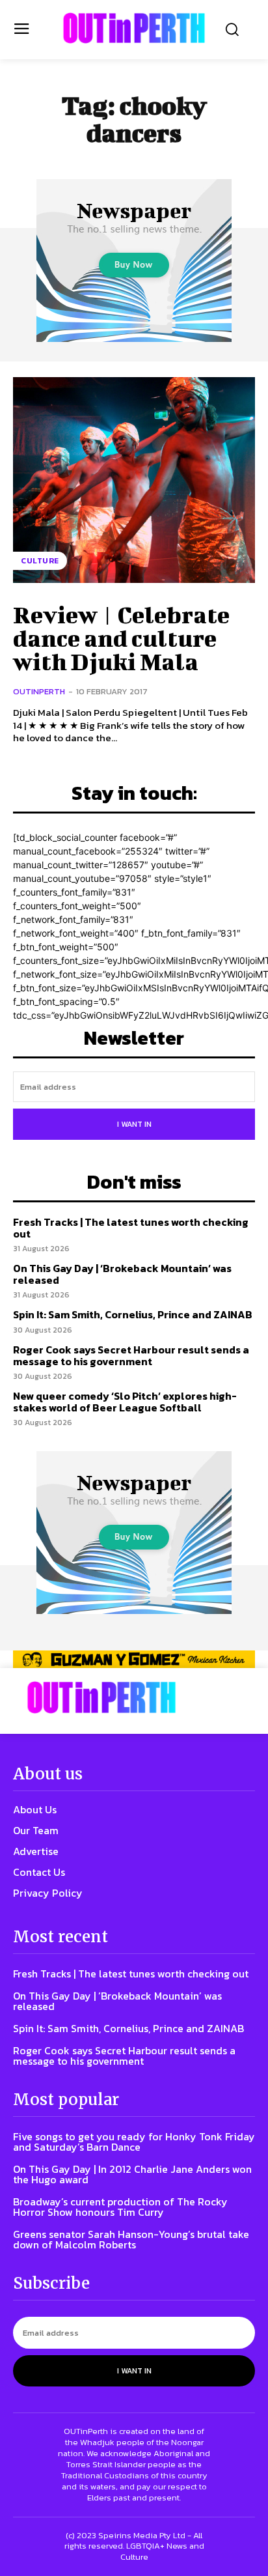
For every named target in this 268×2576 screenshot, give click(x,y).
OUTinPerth (39, 691)
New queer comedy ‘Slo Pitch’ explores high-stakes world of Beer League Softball (125, 1402)
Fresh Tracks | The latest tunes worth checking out (131, 1228)
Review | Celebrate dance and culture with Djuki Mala (121, 638)
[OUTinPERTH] (134, 28)
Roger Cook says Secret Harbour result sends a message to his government (131, 1355)
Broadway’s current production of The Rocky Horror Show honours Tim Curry (120, 2207)
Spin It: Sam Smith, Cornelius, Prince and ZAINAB (133, 1314)
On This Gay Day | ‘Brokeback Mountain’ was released (122, 1274)
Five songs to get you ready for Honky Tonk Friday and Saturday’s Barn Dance (134, 2142)
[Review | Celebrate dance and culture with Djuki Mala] (134, 480)
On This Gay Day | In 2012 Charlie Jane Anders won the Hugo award (132, 2174)
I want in (134, 1124)
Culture (40, 561)
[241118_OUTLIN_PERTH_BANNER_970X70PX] (134, 1659)
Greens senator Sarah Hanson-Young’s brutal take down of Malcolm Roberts (131, 2239)
